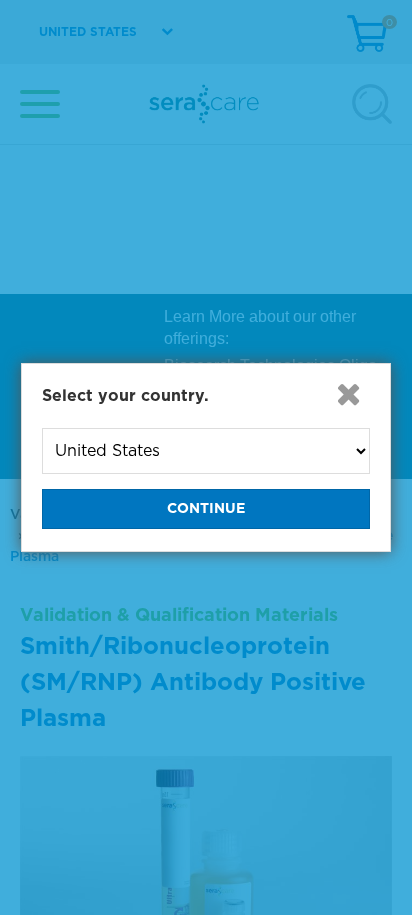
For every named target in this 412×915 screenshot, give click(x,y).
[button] (348, 394)
